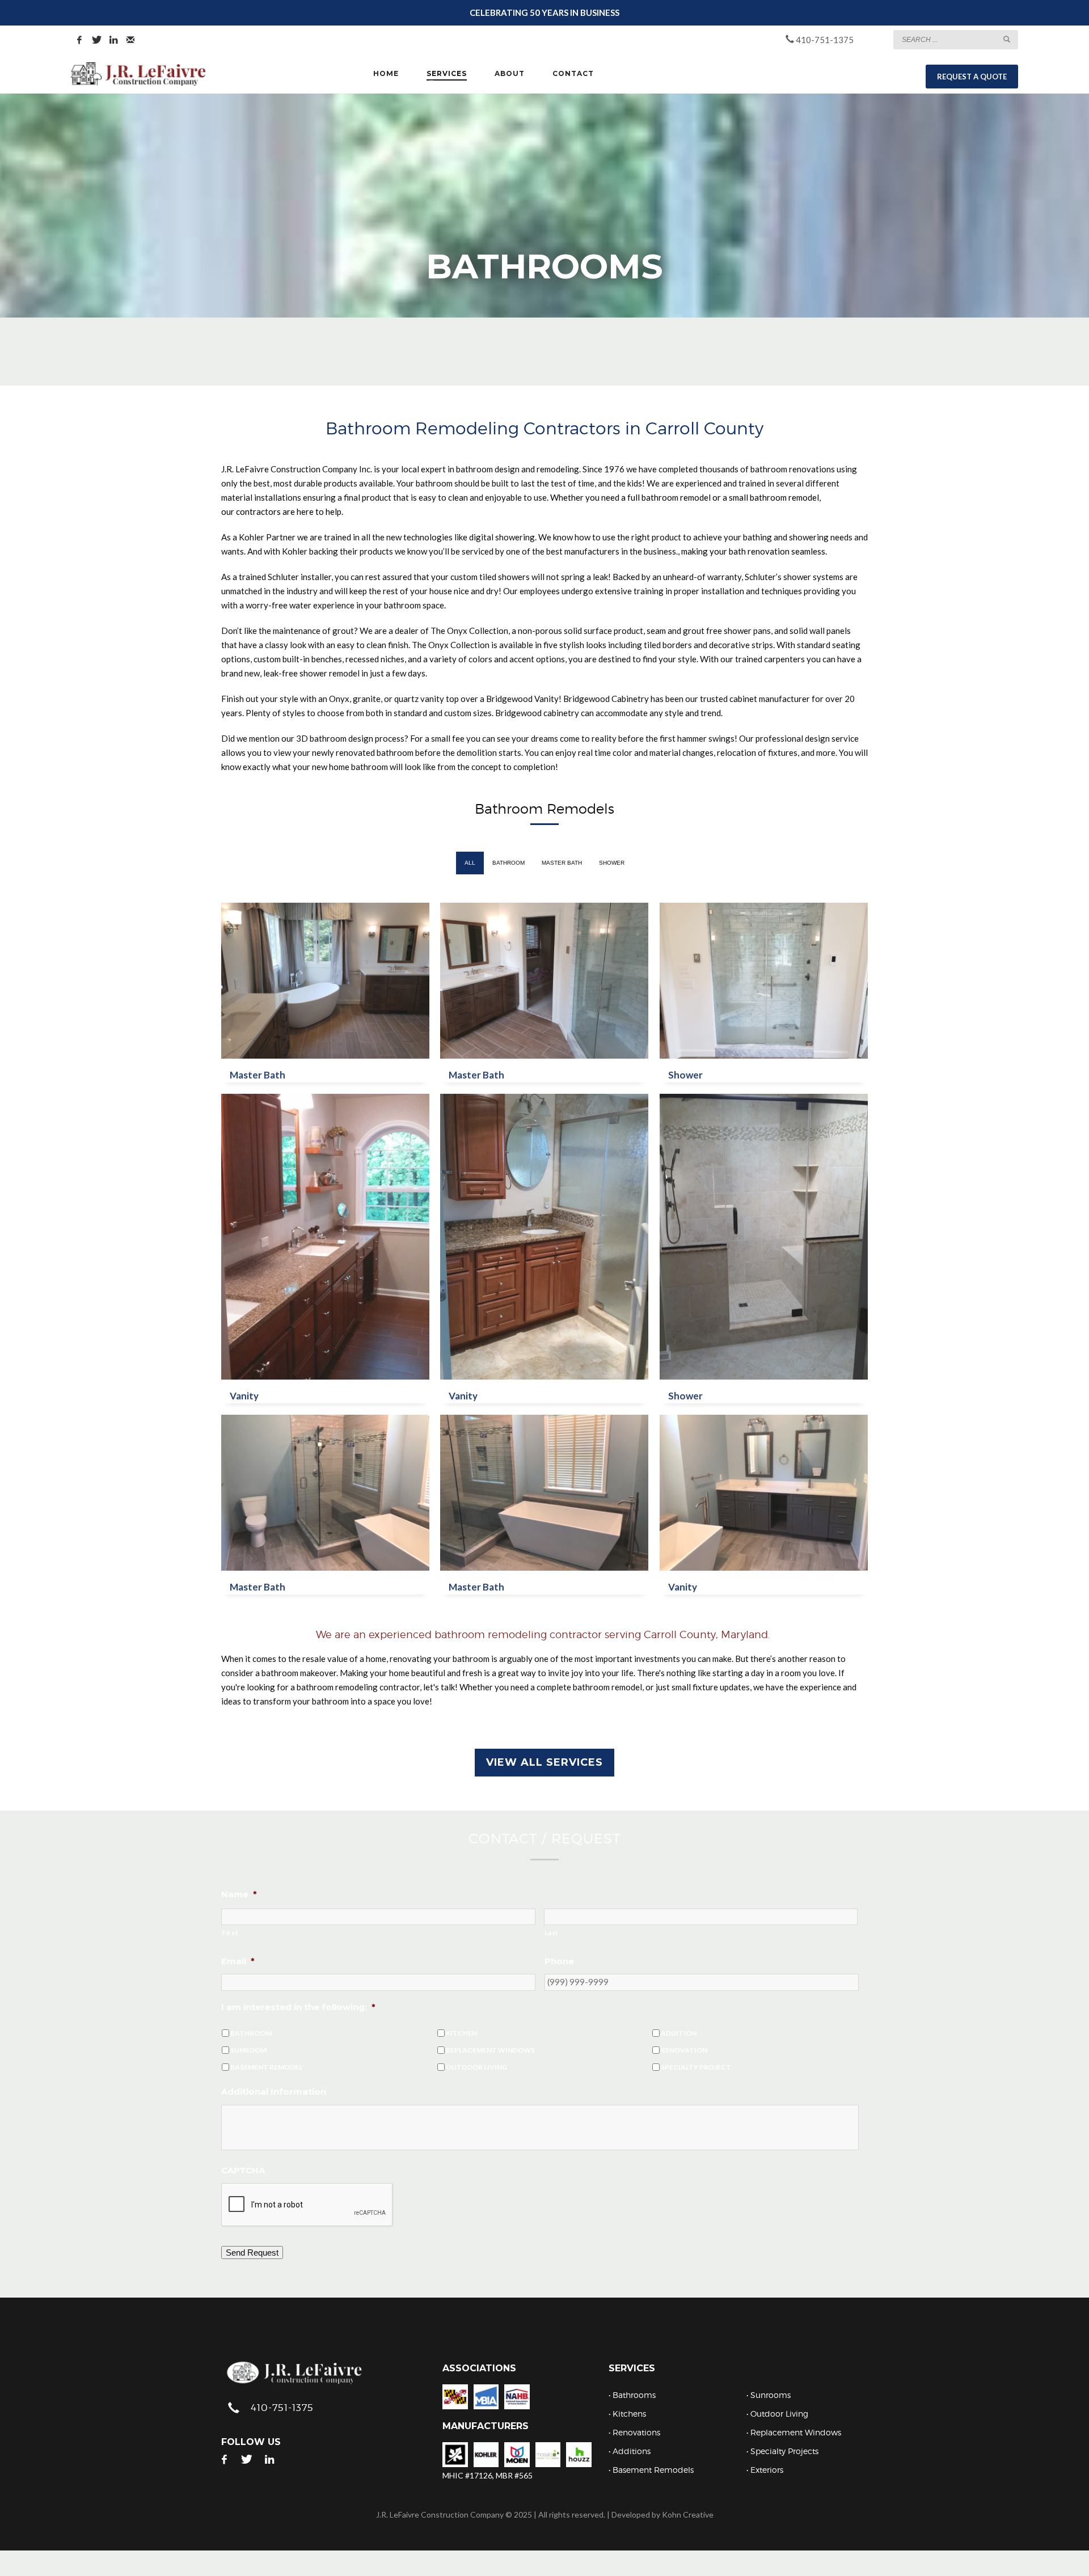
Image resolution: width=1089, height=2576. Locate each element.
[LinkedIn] (113, 40)
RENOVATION (684, 2050)
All (470, 863)
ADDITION (679, 2033)
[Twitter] (96, 40)
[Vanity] (325, 1237)
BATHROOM (251, 2033)
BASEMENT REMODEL (266, 2067)
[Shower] (764, 981)
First (230, 1933)
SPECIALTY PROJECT (696, 2067)
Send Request (252, 2253)
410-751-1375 (824, 40)
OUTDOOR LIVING (476, 2067)
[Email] (130, 40)
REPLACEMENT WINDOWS (490, 2050)
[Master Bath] (325, 981)
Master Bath (562, 863)
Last (552, 1933)
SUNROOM (248, 2050)
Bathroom (508, 863)
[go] (1007, 39)
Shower (612, 863)
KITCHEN (461, 2033)
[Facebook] (79, 40)
